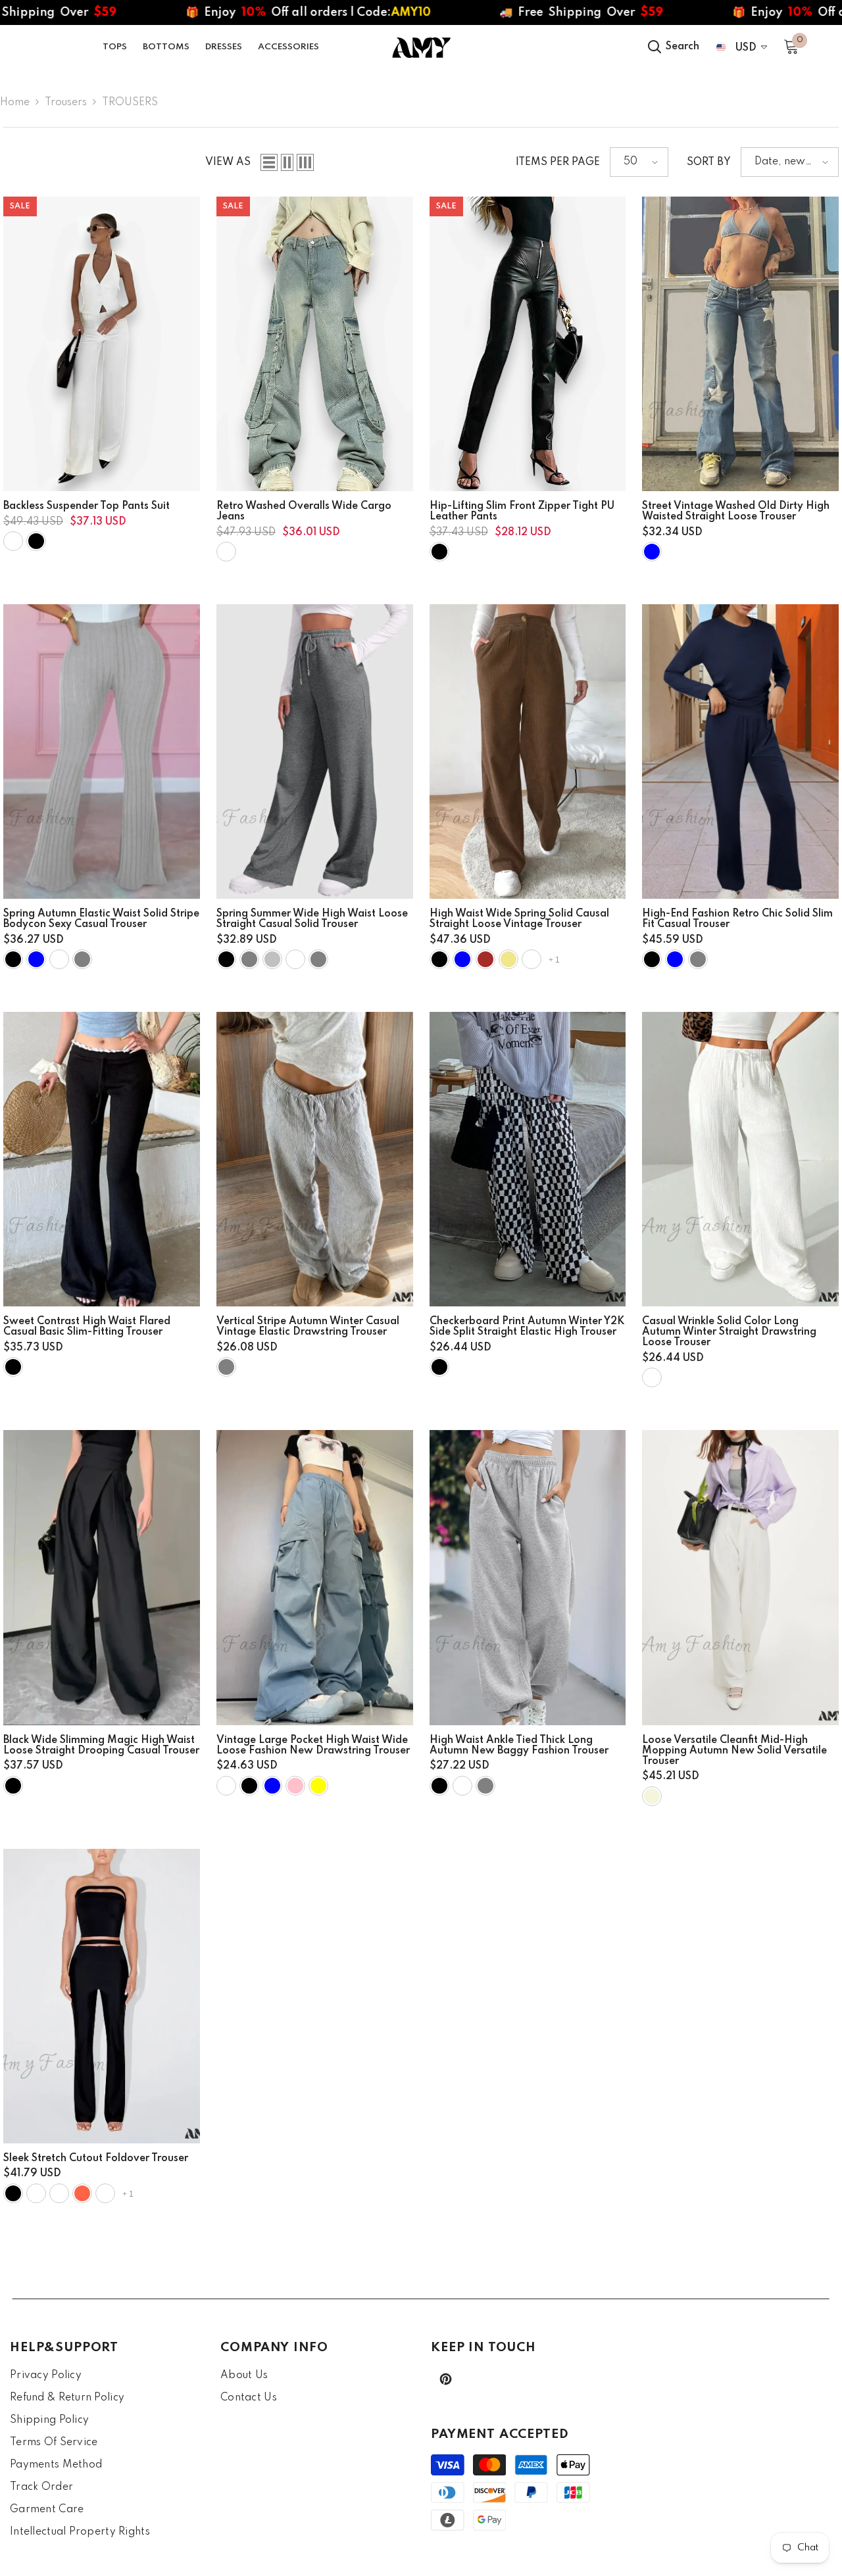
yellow (318, 1786)
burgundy (59, 959)
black (36, 541)
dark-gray (249, 959)
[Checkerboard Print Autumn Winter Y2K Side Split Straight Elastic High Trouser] (528, 1159)
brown (485, 959)
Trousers (66, 103)
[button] (269, 162)
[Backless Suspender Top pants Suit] (102, 344)
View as (228, 162)
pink (295, 1786)
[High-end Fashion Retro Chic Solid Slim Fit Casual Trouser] (740, 751)
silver (272, 959)
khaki (508, 959)
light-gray (82, 959)
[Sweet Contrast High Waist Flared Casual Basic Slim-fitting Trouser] (102, 1159)
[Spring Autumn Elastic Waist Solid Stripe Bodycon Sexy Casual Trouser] (102, 751)
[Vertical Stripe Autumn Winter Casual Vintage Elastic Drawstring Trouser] (315, 1159)
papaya (59, 2193)
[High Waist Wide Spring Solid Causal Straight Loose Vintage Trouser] (528, 751)
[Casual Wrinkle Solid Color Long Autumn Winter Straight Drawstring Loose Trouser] (740, 1159)
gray (226, 1367)
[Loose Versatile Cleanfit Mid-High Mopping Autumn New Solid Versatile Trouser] (740, 1577)
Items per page (558, 162)
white (13, 541)
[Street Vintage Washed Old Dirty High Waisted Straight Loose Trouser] (740, 344)
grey (318, 959)
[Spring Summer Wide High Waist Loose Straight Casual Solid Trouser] (315, 751)
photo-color (226, 552)
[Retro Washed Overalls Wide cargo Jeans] (315, 344)
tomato (82, 2193)
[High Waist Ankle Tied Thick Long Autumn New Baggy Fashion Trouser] (528, 1577)
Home (15, 103)
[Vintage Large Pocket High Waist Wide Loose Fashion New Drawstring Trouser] (315, 1577)
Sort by (709, 162)
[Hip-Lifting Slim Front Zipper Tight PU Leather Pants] (528, 344)
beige (652, 1796)
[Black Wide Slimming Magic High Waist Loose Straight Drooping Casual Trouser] (102, 1577)
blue (652, 552)
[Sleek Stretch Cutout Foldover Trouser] (102, 1996)
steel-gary (36, 2193)
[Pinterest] (446, 2379)
